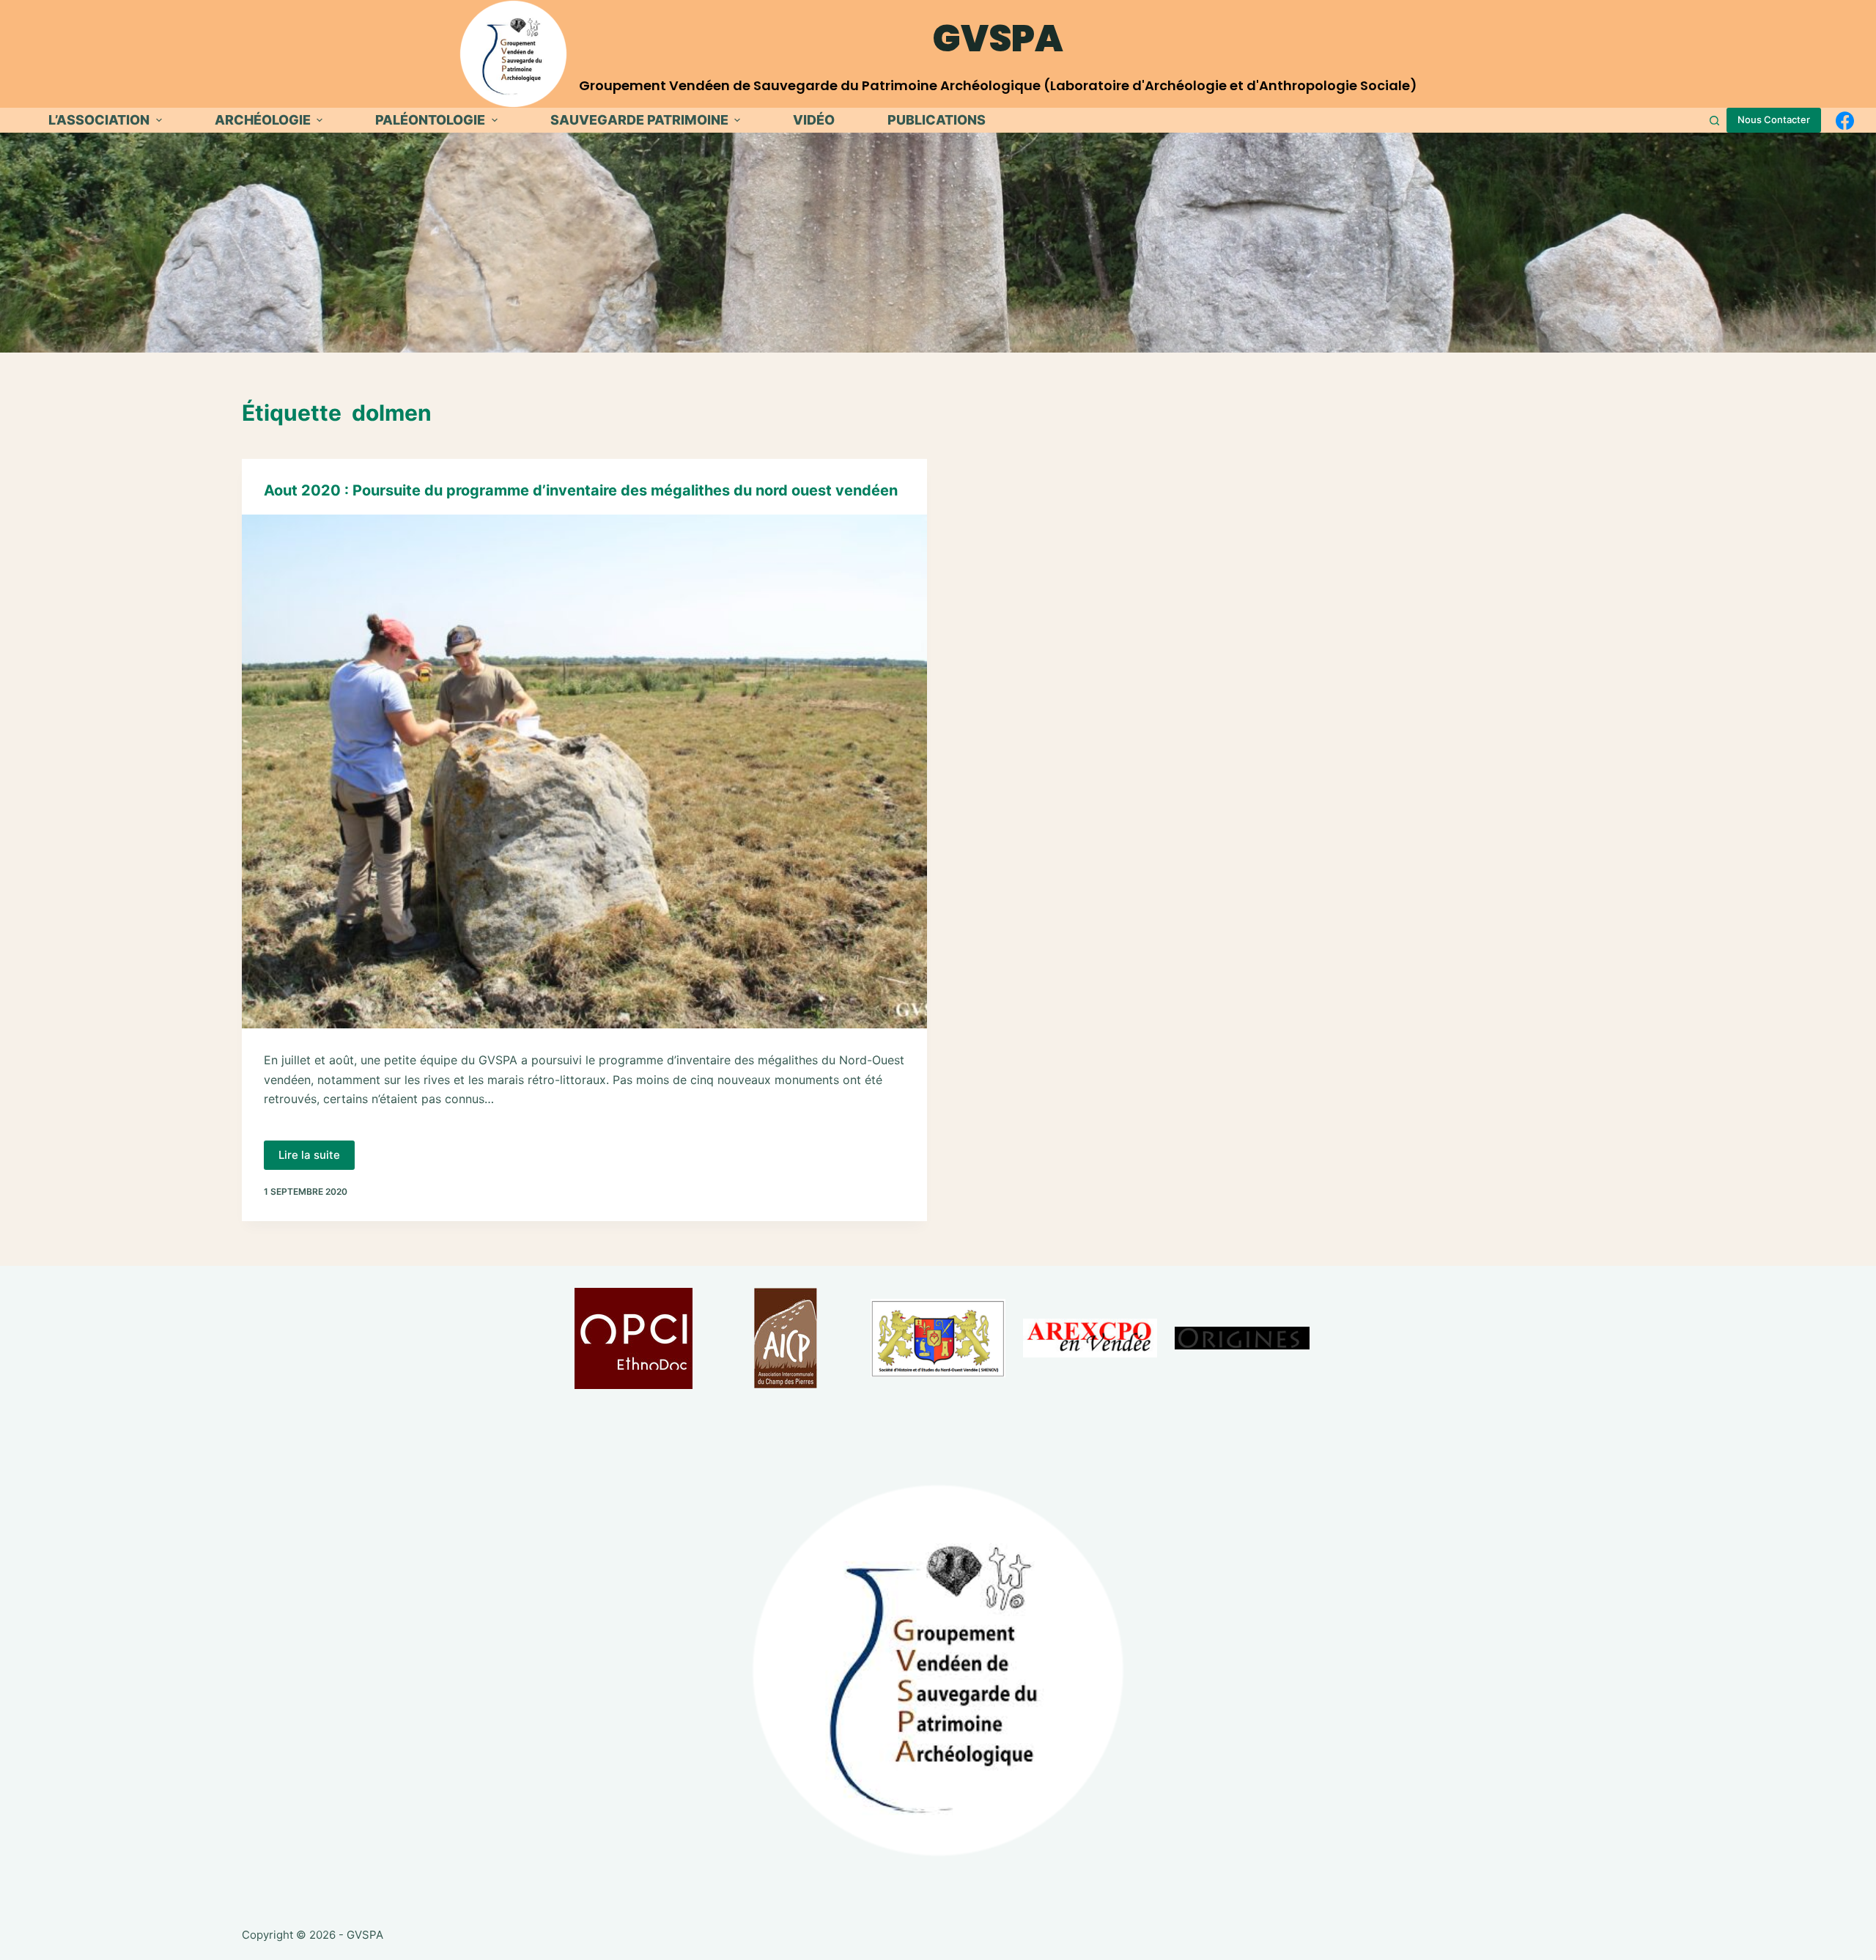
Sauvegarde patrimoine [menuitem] (639, 120)
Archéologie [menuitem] (263, 120)
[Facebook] (1845, 121)
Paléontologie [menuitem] (430, 120)
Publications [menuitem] (937, 120)
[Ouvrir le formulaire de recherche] (1714, 121)
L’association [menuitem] (99, 120)
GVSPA (998, 38)
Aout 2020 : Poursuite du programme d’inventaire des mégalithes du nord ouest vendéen (581, 490)
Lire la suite (317, 1159)
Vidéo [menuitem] (814, 120)
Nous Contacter (1774, 119)
